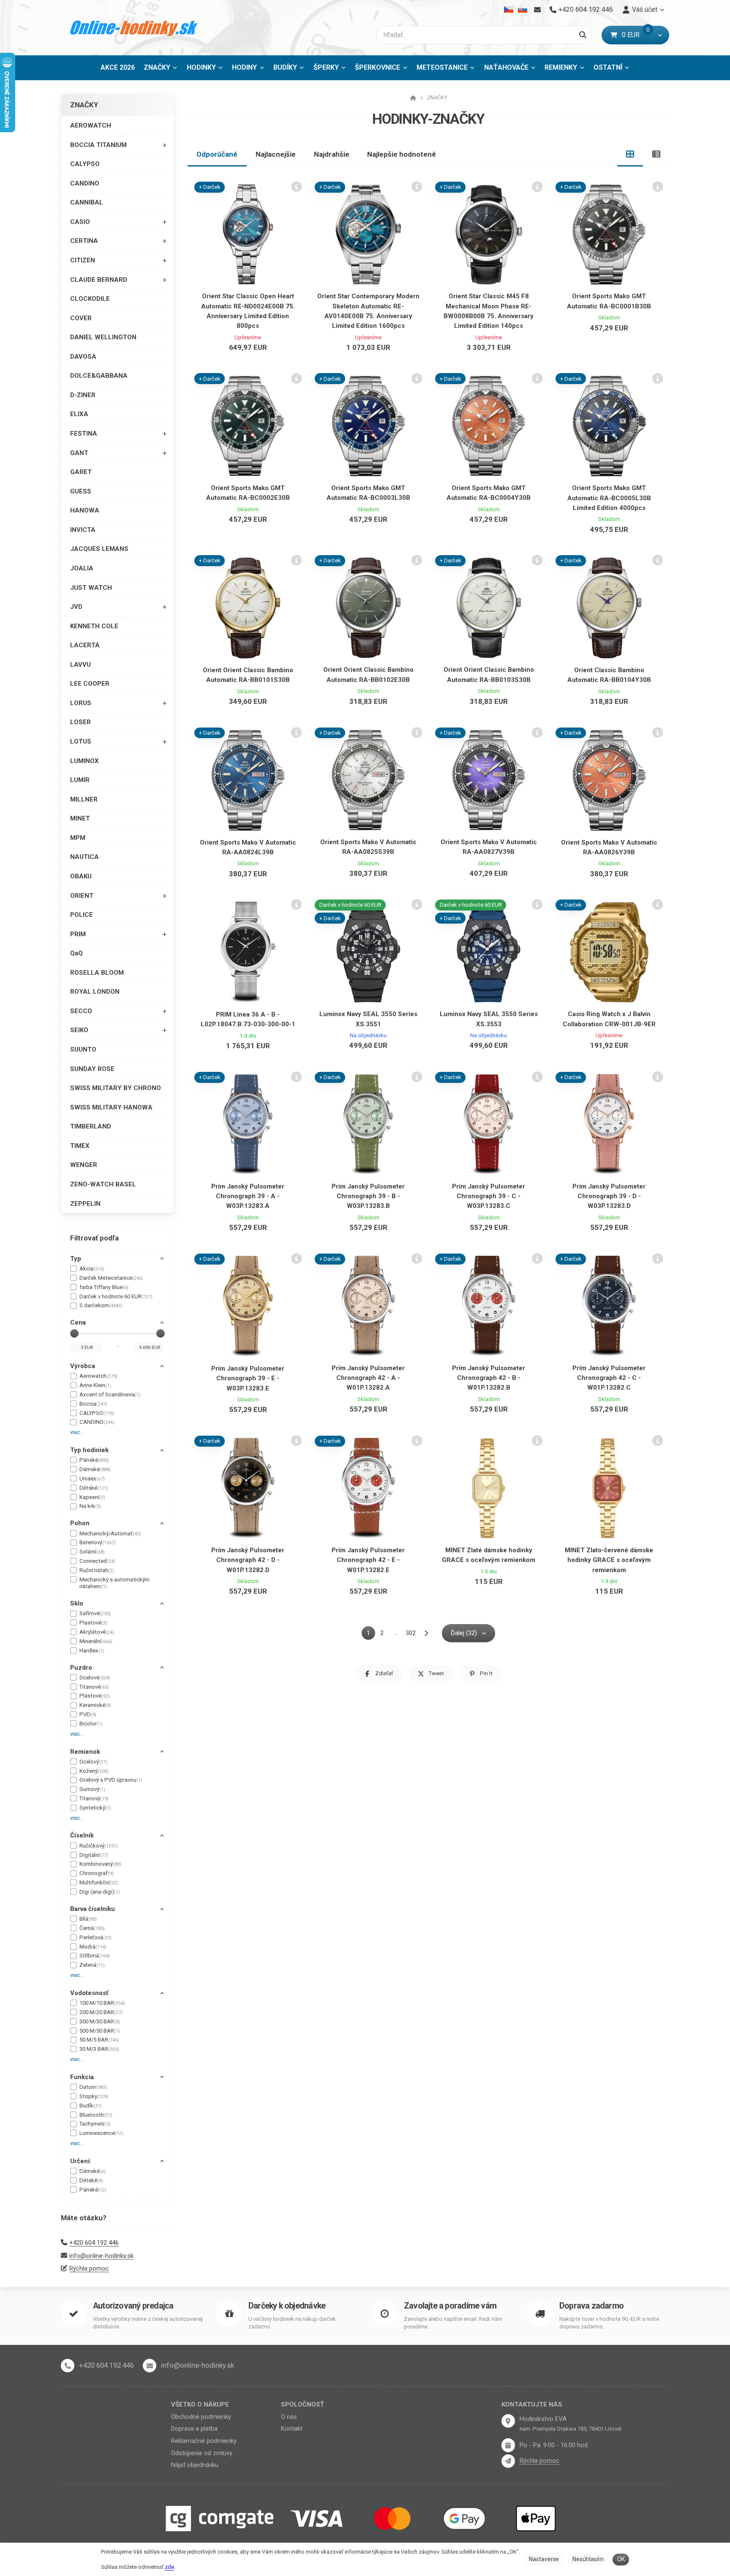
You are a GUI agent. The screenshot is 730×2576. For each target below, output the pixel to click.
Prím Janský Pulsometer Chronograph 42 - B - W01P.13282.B (489, 1378)
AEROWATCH (91, 125)
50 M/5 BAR (99, 2040)
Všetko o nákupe (200, 2404)
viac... (77, 1432)
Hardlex (92, 1651)
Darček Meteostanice (111, 1278)
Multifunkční (99, 1882)
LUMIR (80, 780)
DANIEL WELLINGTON (103, 337)
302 (411, 1633)
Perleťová (95, 1937)
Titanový (94, 1798)
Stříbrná (95, 1956)
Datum (93, 2087)
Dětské (94, 1488)
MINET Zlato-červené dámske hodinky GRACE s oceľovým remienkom (609, 1560)
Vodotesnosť (89, 1993)
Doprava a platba (194, 2429)
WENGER (84, 1165)
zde (169, 2567)
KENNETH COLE (94, 626)
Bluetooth (96, 2115)
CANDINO (85, 183)
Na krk (90, 1506)
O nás (289, 2417)
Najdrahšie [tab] (332, 154)
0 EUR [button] (636, 35)
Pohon (80, 1523)
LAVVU (80, 665)
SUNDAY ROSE (92, 1069)
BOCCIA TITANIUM (98, 145)
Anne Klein (95, 1385)
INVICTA (83, 530)
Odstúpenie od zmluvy (202, 2453)
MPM (78, 838)
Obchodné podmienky (201, 2417)
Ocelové (95, 1678)
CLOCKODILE (90, 299)
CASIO (80, 222)
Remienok (85, 1752)
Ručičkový (99, 1846)
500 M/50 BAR (100, 2031)
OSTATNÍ (608, 67)
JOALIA (82, 568)
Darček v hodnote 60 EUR (116, 1296)
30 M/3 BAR (99, 2049)
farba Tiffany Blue (104, 1287)
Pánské (94, 1460)
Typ (76, 1259)
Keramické (95, 1705)
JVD (76, 607)
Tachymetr (95, 2124)
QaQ (76, 953)
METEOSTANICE (442, 67)
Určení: (81, 2161)
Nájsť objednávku (195, 2465)
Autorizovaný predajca (133, 2306)
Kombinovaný (100, 1864)
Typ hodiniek (89, 1450)
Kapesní (92, 1497)
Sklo (77, 1603)
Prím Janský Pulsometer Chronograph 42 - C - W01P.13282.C (609, 1378)
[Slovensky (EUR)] (522, 10)
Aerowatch (98, 1376)
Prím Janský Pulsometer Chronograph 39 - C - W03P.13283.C (489, 1196)
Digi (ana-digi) (100, 1892)
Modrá (93, 1947)
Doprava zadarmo (591, 2306)
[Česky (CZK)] (509, 10)
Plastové (93, 1623)
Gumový (92, 1789)
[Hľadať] (583, 35)
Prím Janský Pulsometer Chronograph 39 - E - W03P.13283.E (248, 1378)
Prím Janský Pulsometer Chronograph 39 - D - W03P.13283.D (609, 1196)
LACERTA (85, 645)
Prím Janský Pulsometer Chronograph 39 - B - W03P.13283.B (368, 1196)
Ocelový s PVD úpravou (111, 1780)
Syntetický (95, 1808)
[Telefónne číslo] (68, 2366)
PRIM (78, 934)
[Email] (537, 10)
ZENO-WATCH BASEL (103, 1184)
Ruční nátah (97, 1570)
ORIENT (82, 896)
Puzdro (81, 1668)
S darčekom (101, 1305)
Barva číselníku (93, 1909)
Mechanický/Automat (110, 1533)
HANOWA (85, 510)
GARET (81, 472)
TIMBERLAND (91, 1126)
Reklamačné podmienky (204, 2441)
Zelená (92, 1965)
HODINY (244, 67)
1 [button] (371, 1634)
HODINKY (201, 67)
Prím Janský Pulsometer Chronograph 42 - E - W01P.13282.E (368, 1560)
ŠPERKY (326, 67)
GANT (79, 453)
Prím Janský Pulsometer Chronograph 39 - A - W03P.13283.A (248, 1196)
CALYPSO (85, 164)
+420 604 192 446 (94, 2243)
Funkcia (82, 2077)
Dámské (95, 1469)
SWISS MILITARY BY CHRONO (116, 1088)
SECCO (81, 1011)
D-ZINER (83, 395)
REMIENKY (561, 67)
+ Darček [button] (210, 187)
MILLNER (84, 799)
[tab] (630, 154)
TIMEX (80, 1146)
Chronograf (97, 1873)
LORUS (81, 703)
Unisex (92, 1479)
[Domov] (134, 28)
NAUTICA (84, 857)
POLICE (82, 915)
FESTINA (84, 433)
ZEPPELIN (85, 1204)
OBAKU (81, 876)
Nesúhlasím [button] (588, 2559)
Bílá (88, 1919)
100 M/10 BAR (102, 2003)
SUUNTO (83, 1049)
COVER (81, 318)
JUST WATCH (91, 588)
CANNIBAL (87, 202)
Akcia (92, 1269)
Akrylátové (97, 1632)
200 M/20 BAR (101, 2012)
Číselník (82, 1835)
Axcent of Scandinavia (110, 1394)
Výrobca (83, 1366)
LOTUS (81, 741)
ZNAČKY (163, 70)
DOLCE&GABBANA (99, 376)
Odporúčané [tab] (217, 154)
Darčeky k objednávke (287, 2306)
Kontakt (292, 2429)
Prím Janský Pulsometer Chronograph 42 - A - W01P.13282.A (368, 1378)
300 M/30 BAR (100, 2021)
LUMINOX (84, 761)
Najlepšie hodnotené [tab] (402, 154)
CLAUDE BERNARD (99, 280)
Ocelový (93, 1762)
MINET (80, 818)
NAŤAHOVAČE (506, 67)
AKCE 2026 (118, 67)
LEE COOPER (90, 684)
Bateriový (98, 1542)
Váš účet (645, 10)
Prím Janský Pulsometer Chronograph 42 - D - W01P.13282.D (248, 1560)
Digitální (94, 1855)
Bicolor (91, 1724)
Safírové (95, 1613)
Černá (92, 1928)
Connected (97, 1561)
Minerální (96, 1641)
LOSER (80, 722)
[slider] (74, 1333)
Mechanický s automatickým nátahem (114, 1583)
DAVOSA (83, 357)
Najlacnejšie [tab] (276, 154)
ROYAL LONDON (95, 992)
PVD (88, 1714)
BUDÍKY (285, 67)
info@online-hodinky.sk (101, 2256)
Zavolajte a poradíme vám (450, 2306)
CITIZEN (83, 260)
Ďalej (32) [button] (464, 1633)
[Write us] (508, 2461)
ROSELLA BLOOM (97, 973)
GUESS (81, 491)
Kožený (94, 1771)
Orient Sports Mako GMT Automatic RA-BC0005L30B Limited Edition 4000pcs (609, 498)
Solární (92, 1552)
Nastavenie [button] (544, 2559)
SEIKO (79, 1030)
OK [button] (621, 2559)
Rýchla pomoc (89, 2268)
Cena (78, 1322)
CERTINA (84, 241)
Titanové (94, 1687)
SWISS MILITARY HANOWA (111, 1107)
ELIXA (79, 414)
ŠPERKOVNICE (377, 67)
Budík (91, 2106)
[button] (660, 35)
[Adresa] (508, 2421)
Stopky (94, 2096)
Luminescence (101, 2133)
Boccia (93, 1404)
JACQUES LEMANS (99, 549)
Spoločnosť (302, 2404)
